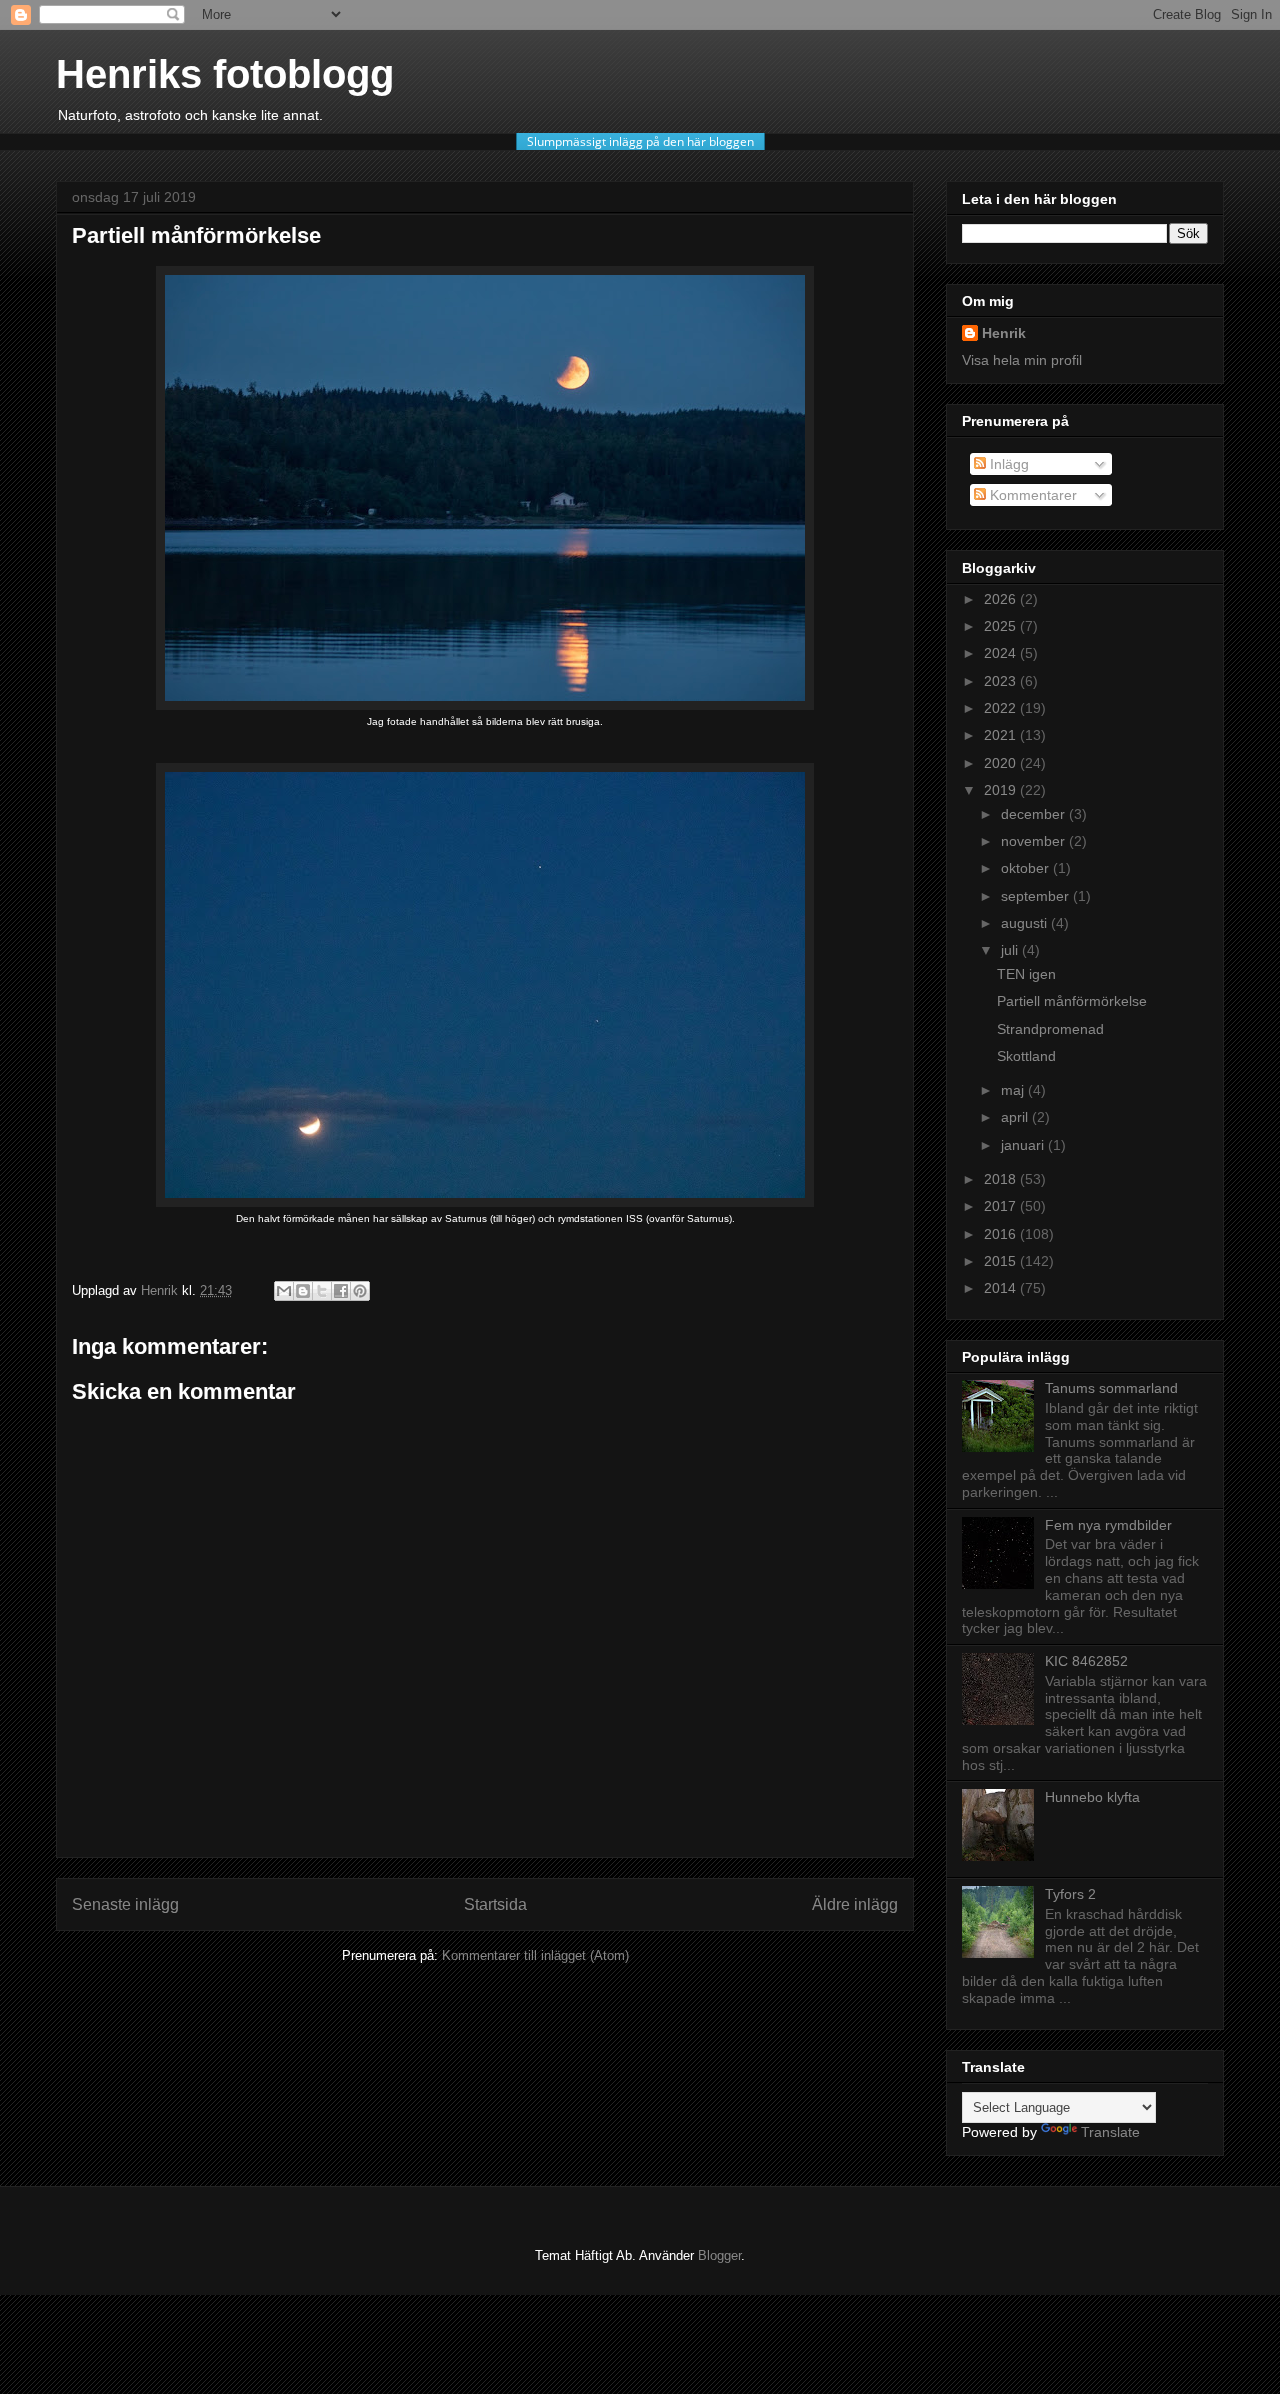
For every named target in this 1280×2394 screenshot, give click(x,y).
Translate (1110, 2132)
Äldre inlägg (855, 1904)
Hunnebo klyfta (1092, 1797)
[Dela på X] (322, 1291)
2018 (1002, 1179)
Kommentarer (1031, 495)
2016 (1002, 1234)
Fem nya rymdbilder (1108, 1525)
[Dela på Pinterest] (360, 1291)
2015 (1002, 1261)
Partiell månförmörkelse (1072, 1001)
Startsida (495, 1904)
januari (1024, 1145)
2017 (1002, 1206)
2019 (1002, 790)
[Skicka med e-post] (284, 1291)
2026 (1002, 599)
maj (1014, 1090)
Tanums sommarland (1111, 1388)
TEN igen (1026, 974)
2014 (1002, 1288)
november (1035, 841)
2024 (1002, 653)
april (1016, 1117)
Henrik (1004, 333)
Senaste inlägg (125, 1904)
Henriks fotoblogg (225, 74)
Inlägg (1007, 464)
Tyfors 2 (1070, 1894)
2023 (1002, 681)
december (1035, 814)
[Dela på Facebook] (341, 1291)
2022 (1002, 708)
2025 (1002, 626)
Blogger (719, 2255)
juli (1011, 950)
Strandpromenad (1050, 1029)
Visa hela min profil (1022, 360)
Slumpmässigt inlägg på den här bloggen (640, 141)
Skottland (1026, 1056)
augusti (1026, 923)
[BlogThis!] (303, 1291)
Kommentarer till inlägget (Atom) (535, 1955)
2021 (1002, 735)
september (1037, 896)
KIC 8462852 (1086, 1661)
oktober (1027, 868)
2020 (1002, 763)
